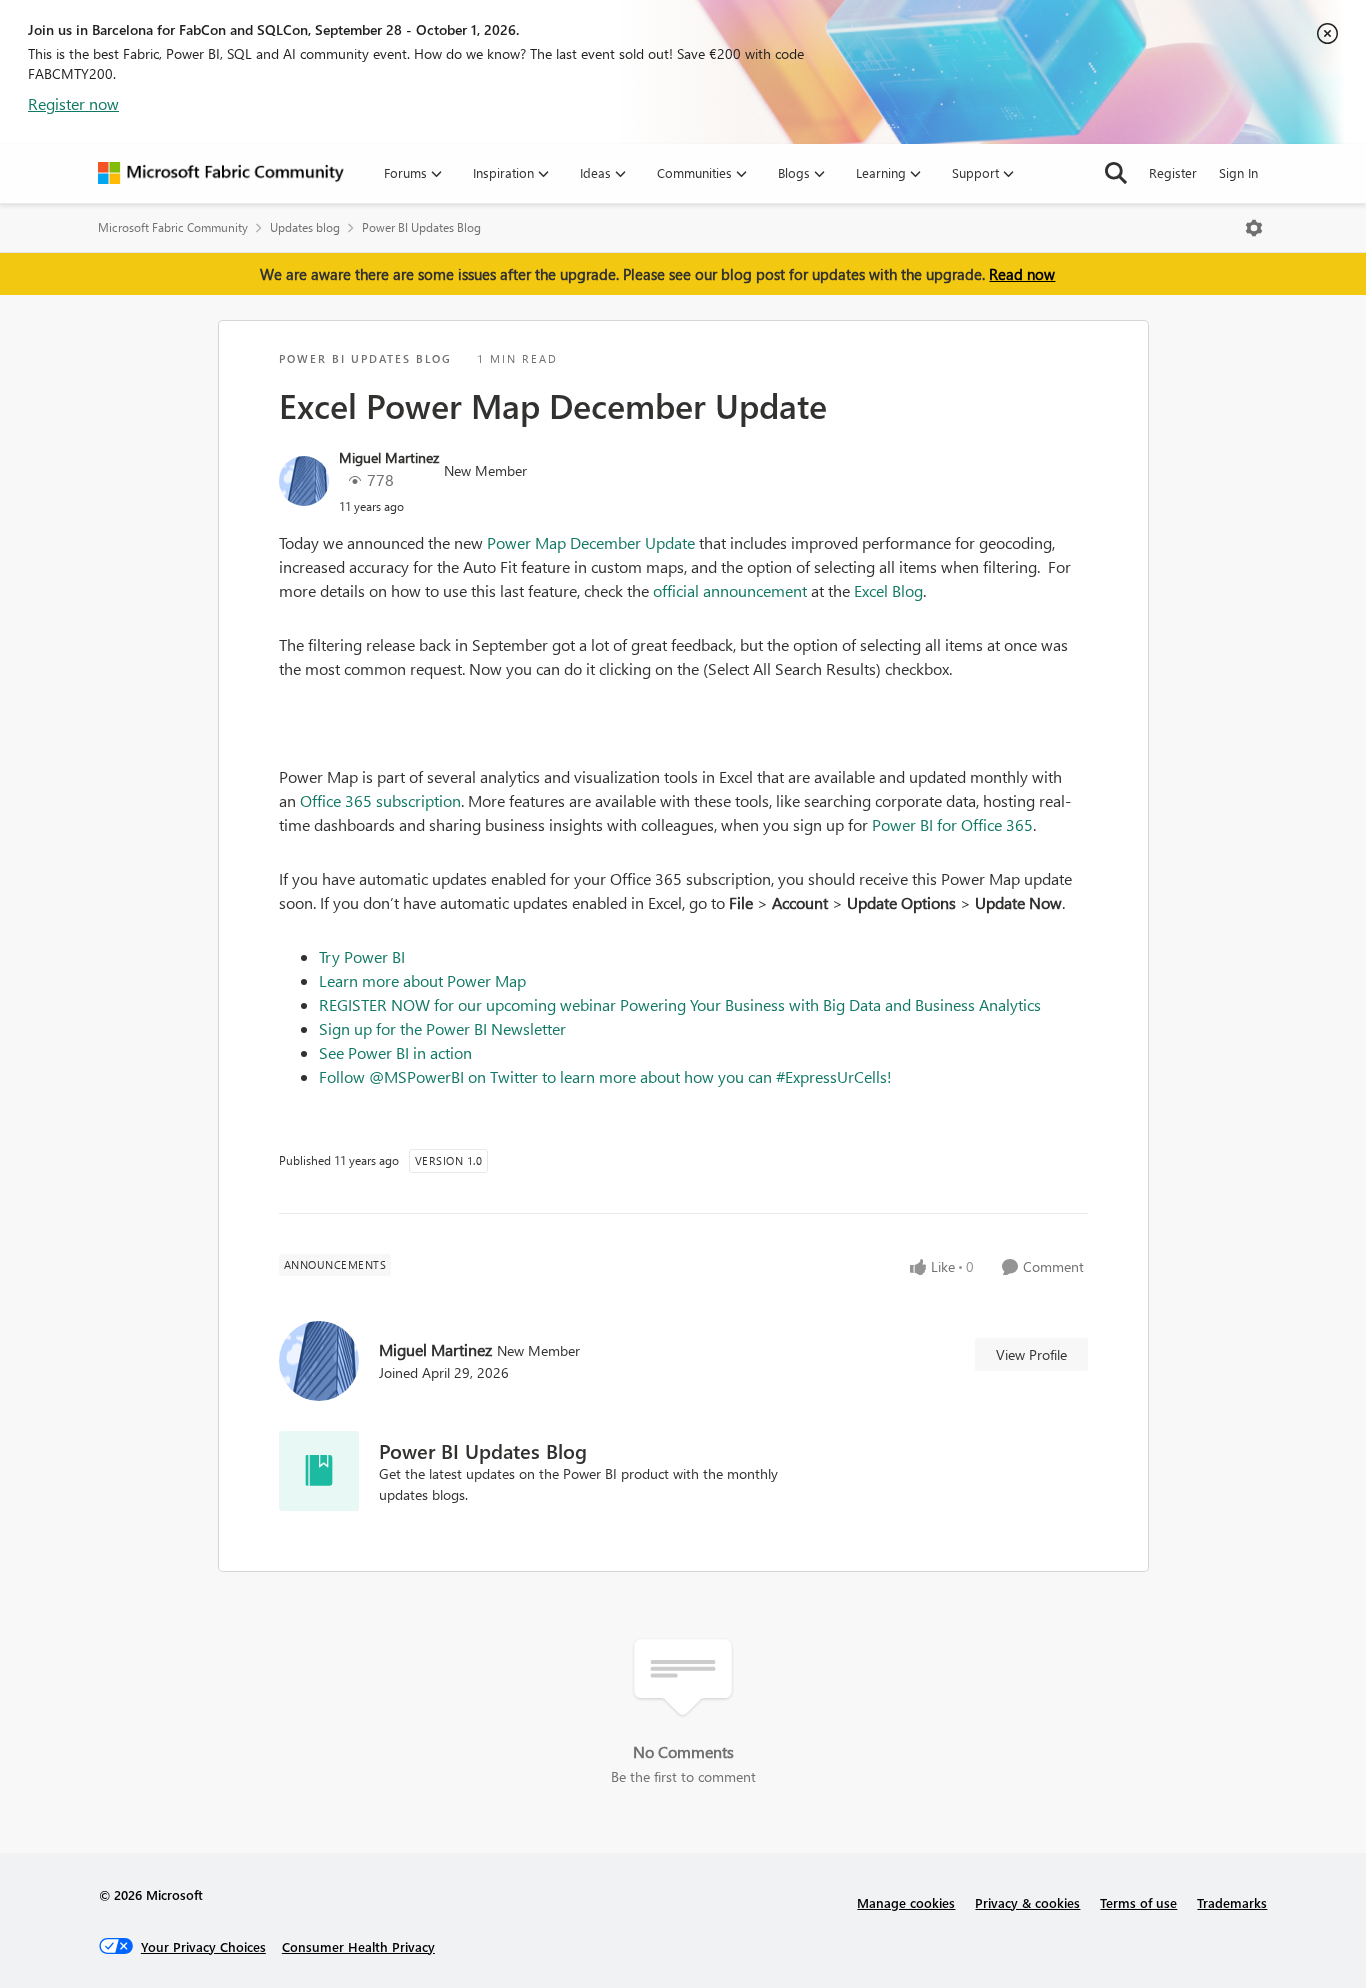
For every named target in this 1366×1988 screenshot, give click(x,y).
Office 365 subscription (380, 800)
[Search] (1116, 173)
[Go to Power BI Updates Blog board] (319, 1471)
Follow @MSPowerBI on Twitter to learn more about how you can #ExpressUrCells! (607, 1076)
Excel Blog (888, 590)
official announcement (730, 590)
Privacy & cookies (1027, 1902)
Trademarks (1232, 1902)
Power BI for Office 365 (952, 824)
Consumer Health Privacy (358, 1946)
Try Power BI (362, 956)
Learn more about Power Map (422, 980)
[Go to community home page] (221, 173)
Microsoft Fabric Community (173, 227)
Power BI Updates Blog (421, 227)
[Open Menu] (1254, 228)
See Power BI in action (395, 1052)
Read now (1022, 274)
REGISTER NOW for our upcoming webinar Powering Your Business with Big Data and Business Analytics (680, 1004)
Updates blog (305, 227)
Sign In (1238, 172)
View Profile (1031, 1354)
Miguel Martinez (389, 457)
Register (1173, 172)
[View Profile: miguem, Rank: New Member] (304, 481)
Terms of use (1138, 1902)
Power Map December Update (591, 542)
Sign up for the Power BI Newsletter (442, 1028)
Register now (73, 103)
